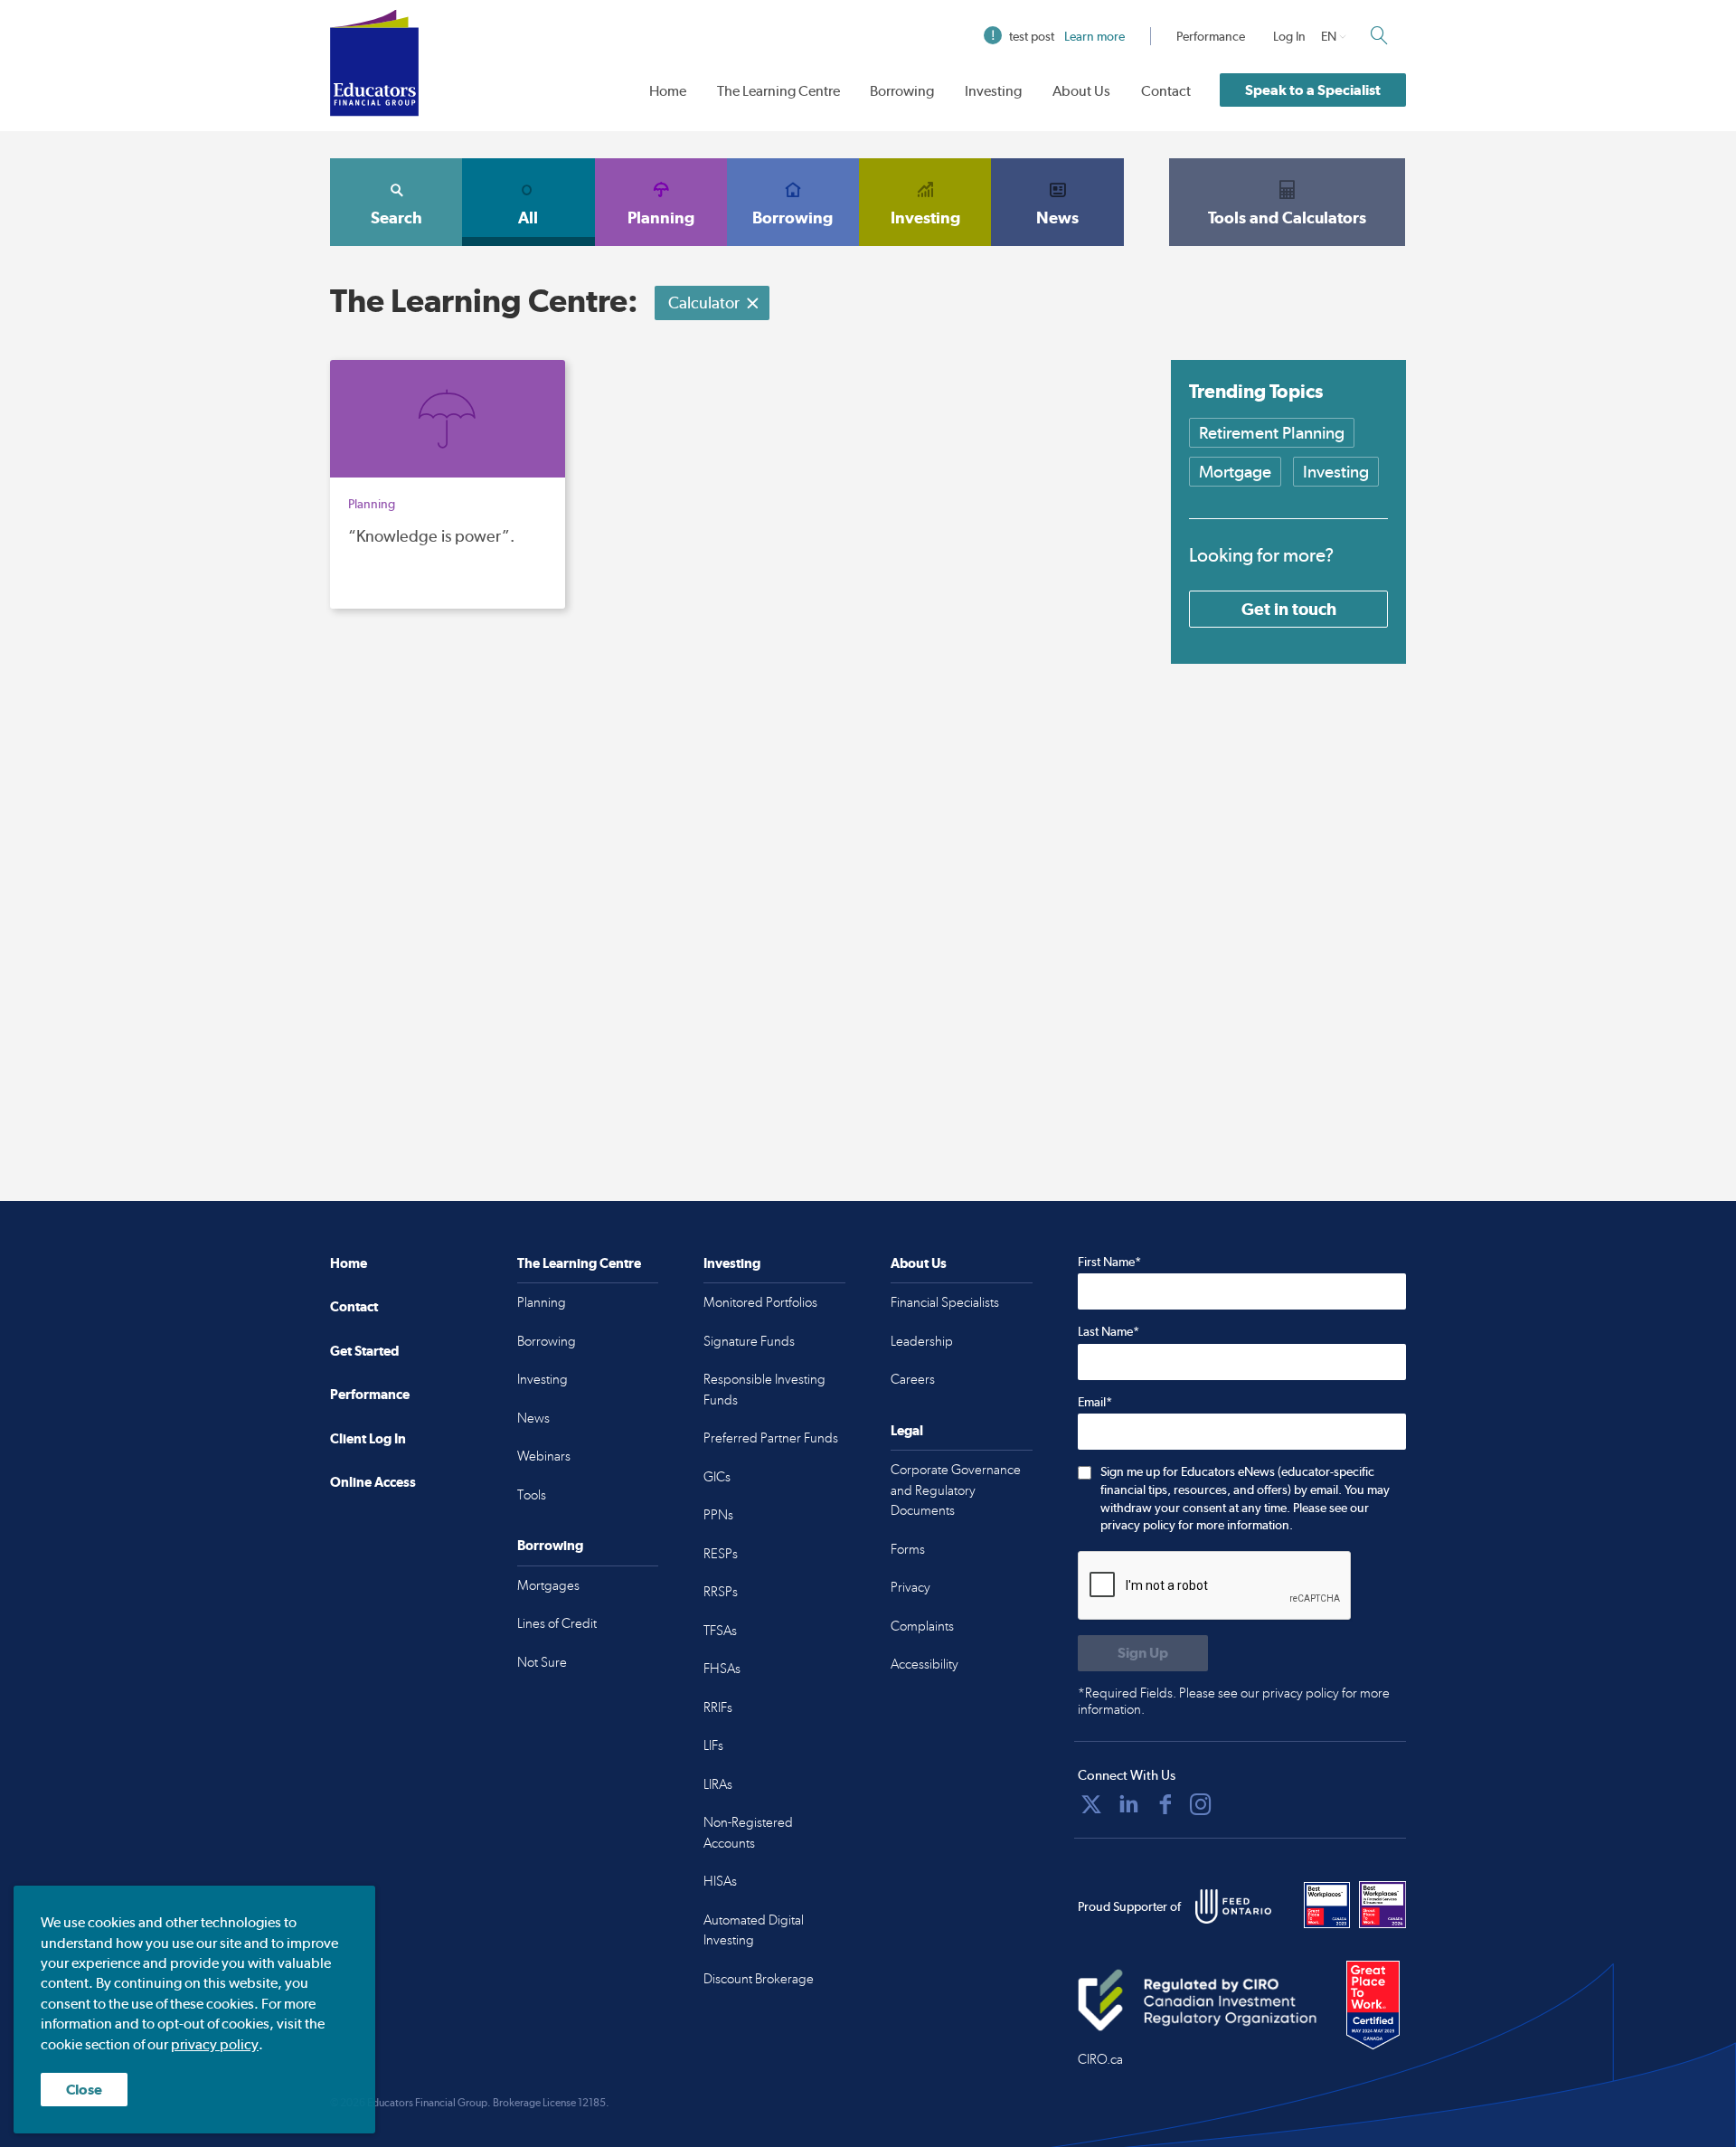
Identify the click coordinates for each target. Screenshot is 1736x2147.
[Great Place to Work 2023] (1327, 1905)
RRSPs (721, 1592)
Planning (661, 218)
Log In (1289, 36)
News (1057, 218)
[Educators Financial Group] (374, 63)
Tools (532, 1495)
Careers (913, 1379)
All (528, 218)
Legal (907, 1430)
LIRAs (718, 1784)
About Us (1081, 91)
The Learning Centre (778, 91)
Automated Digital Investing (754, 1930)
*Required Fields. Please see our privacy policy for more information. (1234, 1701)
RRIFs (718, 1707)
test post (1067, 36)
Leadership (922, 1341)
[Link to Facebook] (1165, 1804)
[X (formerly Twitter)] (1091, 1804)
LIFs (713, 1745)
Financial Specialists (945, 1302)
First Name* (1109, 1262)
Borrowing (902, 91)
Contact (1166, 91)
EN (1329, 36)
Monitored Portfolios (760, 1302)
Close (84, 2090)
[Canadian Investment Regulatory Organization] (1198, 2000)
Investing (993, 91)
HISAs (720, 1881)
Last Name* (1109, 1331)
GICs (717, 1477)
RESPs (721, 1554)
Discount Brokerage (759, 1979)
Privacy (910, 1587)
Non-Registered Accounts (748, 1833)
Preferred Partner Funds (771, 1438)
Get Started (364, 1351)
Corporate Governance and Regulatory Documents (956, 1490)
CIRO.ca (1100, 2059)
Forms (908, 1549)
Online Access (373, 1482)
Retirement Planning (1272, 433)
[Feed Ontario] (1233, 1906)
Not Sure (542, 1662)
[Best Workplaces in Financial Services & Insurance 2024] (1382, 1905)
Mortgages (548, 1585)
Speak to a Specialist (1313, 90)
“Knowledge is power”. (431, 536)
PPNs (718, 1515)
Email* (1095, 1402)
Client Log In (368, 1438)
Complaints (922, 1626)
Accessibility (925, 1664)
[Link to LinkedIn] (1128, 1804)
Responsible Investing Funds (764, 1390)
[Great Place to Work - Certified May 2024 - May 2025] (1373, 2006)
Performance (1211, 36)
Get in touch (1289, 609)
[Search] (1379, 35)
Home (668, 91)
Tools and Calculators (1287, 218)
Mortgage (1235, 472)
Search (396, 218)
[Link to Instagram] (1201, 1804)
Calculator (704, 303)
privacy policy (215, 2044)
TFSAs (720, 1631)
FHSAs (722, 1669)
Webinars (544, 1456)
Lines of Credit (557, 1623)
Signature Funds (749, 1341)
